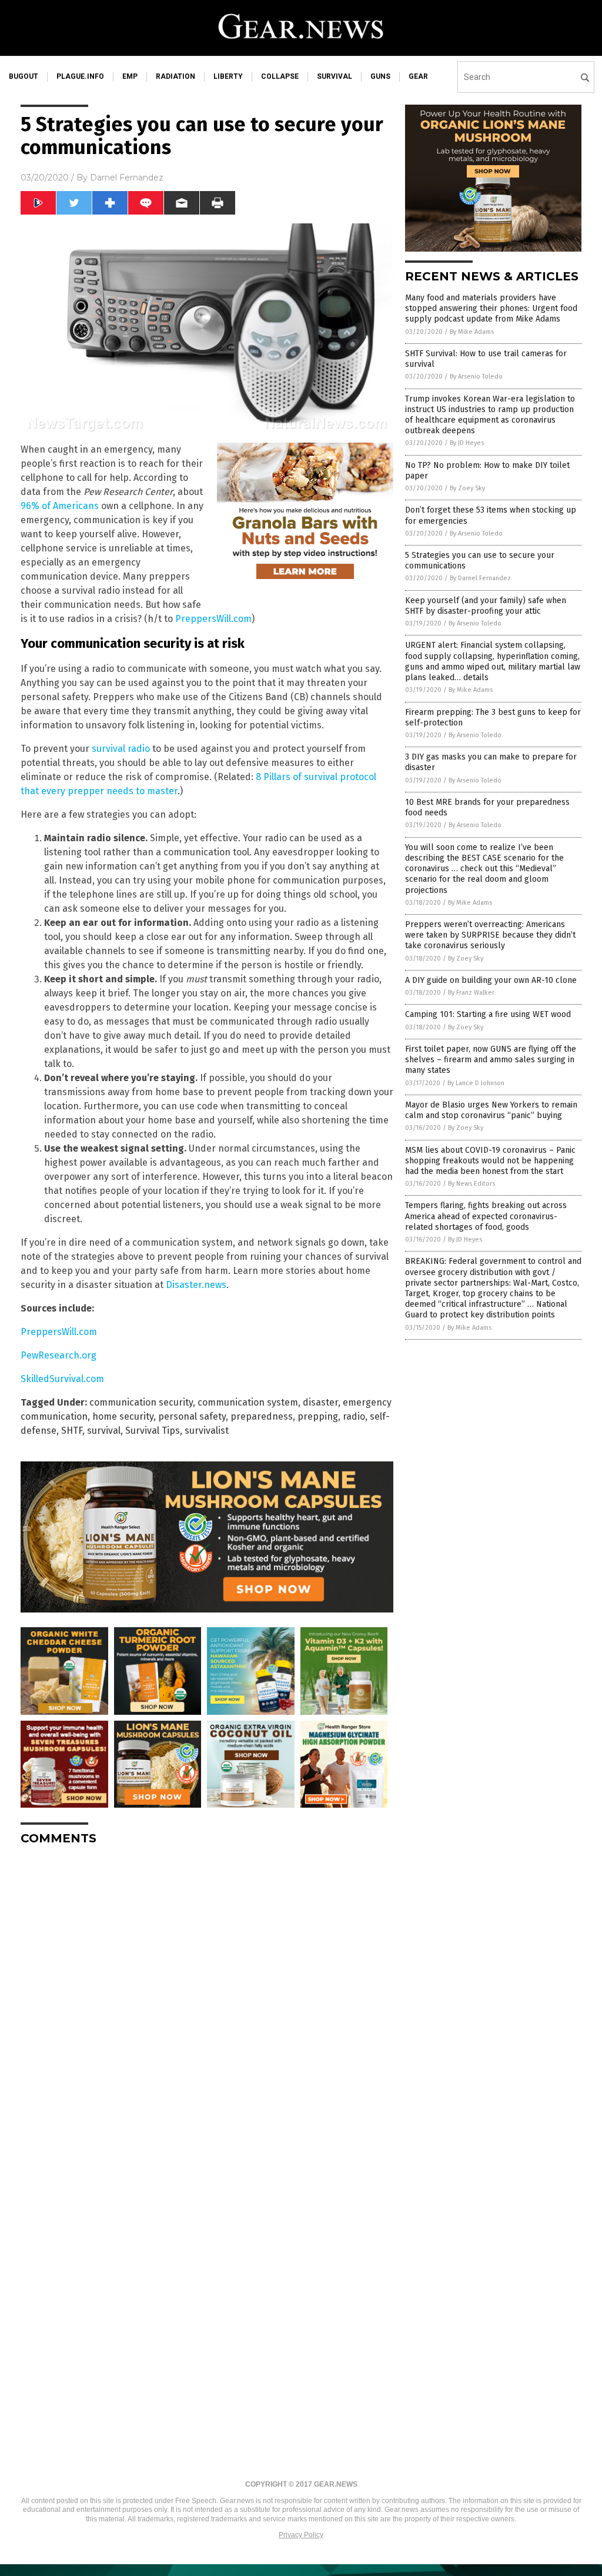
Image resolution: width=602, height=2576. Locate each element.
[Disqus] (207, 2002)
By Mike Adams (472, 332)
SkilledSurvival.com (62, 1379)
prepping (318, 1416)
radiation (175, 76)
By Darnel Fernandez (480, 578)
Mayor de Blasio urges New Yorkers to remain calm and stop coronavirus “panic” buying (491, 1110)
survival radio (121, 749)
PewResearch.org (58, 1355)
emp (130, 76)
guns (380, 76)
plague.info (80, 76)
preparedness (262, 1416)
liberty (228, 76)
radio (354, 1416)
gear (418, 76)
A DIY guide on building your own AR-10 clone (491, 980)
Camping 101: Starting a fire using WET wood (488, 1014)
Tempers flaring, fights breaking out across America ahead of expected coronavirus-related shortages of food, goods (486, 1216)
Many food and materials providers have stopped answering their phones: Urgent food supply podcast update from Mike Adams (491, 308)
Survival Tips (153, 1431)
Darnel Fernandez (127, 178)
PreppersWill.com (213, 619)
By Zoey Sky (467, 488)
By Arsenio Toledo (476, 377)
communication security (141, 1402)
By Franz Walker (471, 993)
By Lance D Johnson (476, 1083)
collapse (280, 76)
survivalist (207, 1431)
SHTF (72, 1431)
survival (335, 76)
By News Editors (471, 1184)
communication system (248, 1402)
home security (123, 1416)
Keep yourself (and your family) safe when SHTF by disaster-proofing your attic (486, 606)
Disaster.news (196, 1285)
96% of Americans (60, 506)
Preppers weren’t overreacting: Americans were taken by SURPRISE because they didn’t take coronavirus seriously (490, 935)
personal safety (192, 1416)
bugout (24, 76)
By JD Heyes (467, 443)
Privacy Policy (301, 2535)
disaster (320, 1402)
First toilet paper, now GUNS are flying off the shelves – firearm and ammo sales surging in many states (491, 1060)
